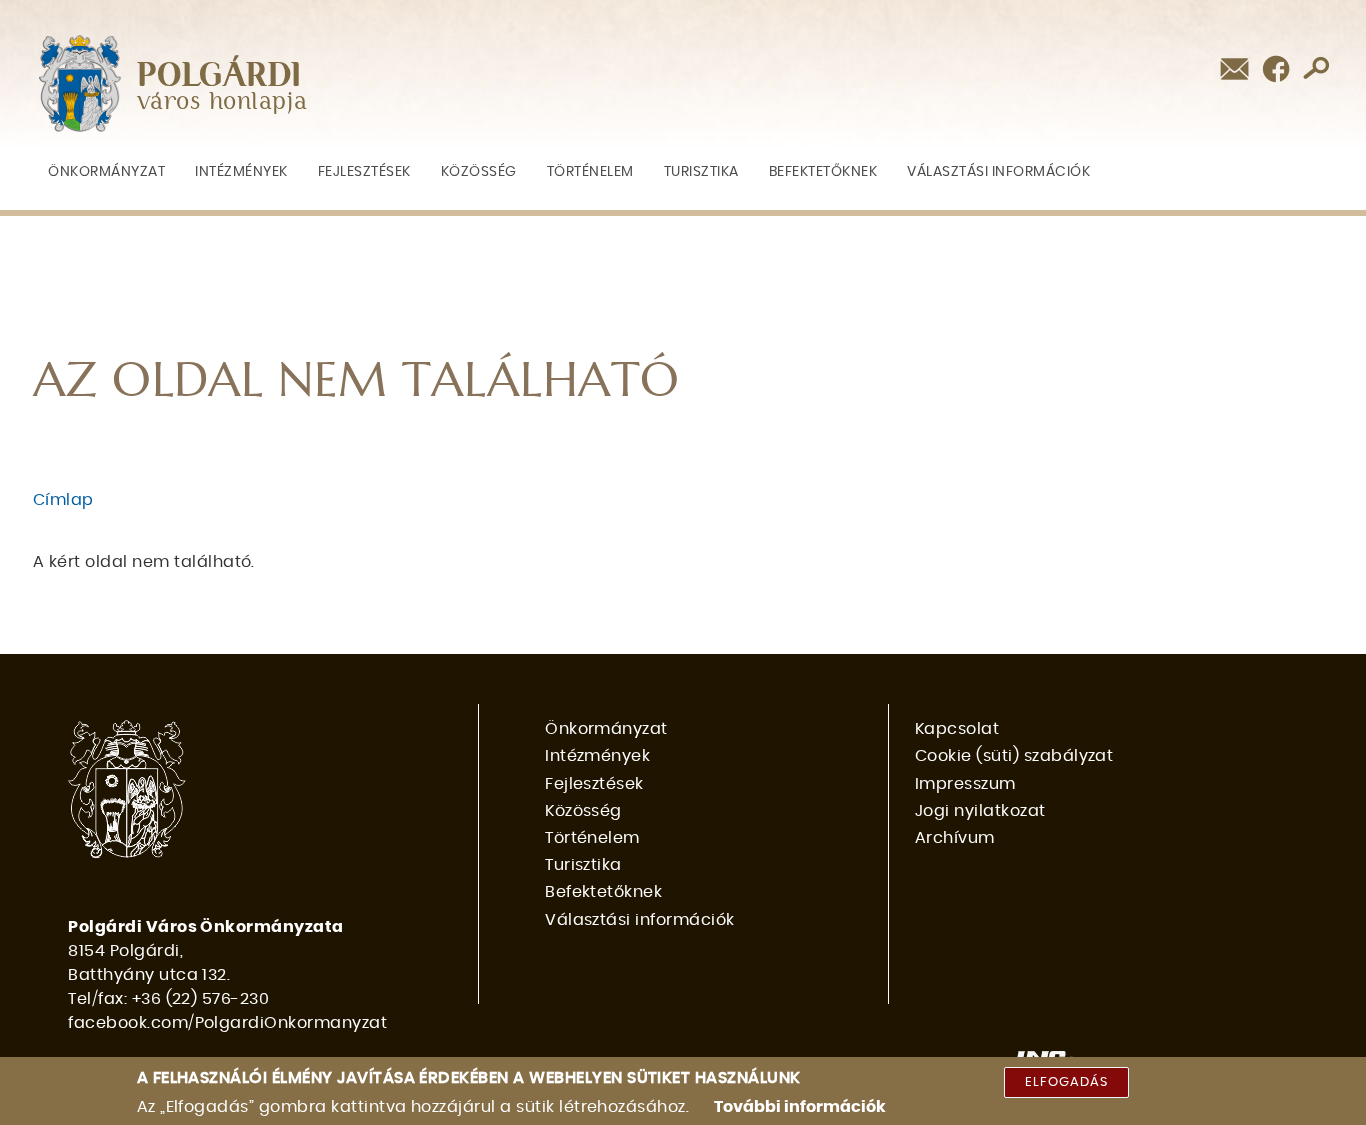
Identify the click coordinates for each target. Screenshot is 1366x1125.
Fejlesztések (364, 171)
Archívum (955, 838)
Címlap (63, 500)
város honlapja (222, 102)
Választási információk (998, 171)
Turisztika (701, 171)
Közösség (479, 171)
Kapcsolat (957, 729)
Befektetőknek (823, 171)
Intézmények (241, 171)
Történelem (590, 171)
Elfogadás (1066, 1082)
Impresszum (965, 784)
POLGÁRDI (219, 76)
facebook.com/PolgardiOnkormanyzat (227, 1023)
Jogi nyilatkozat (980, 811)
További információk (800, 1107)
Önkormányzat (106, 171)
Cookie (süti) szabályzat (1014, 756)
